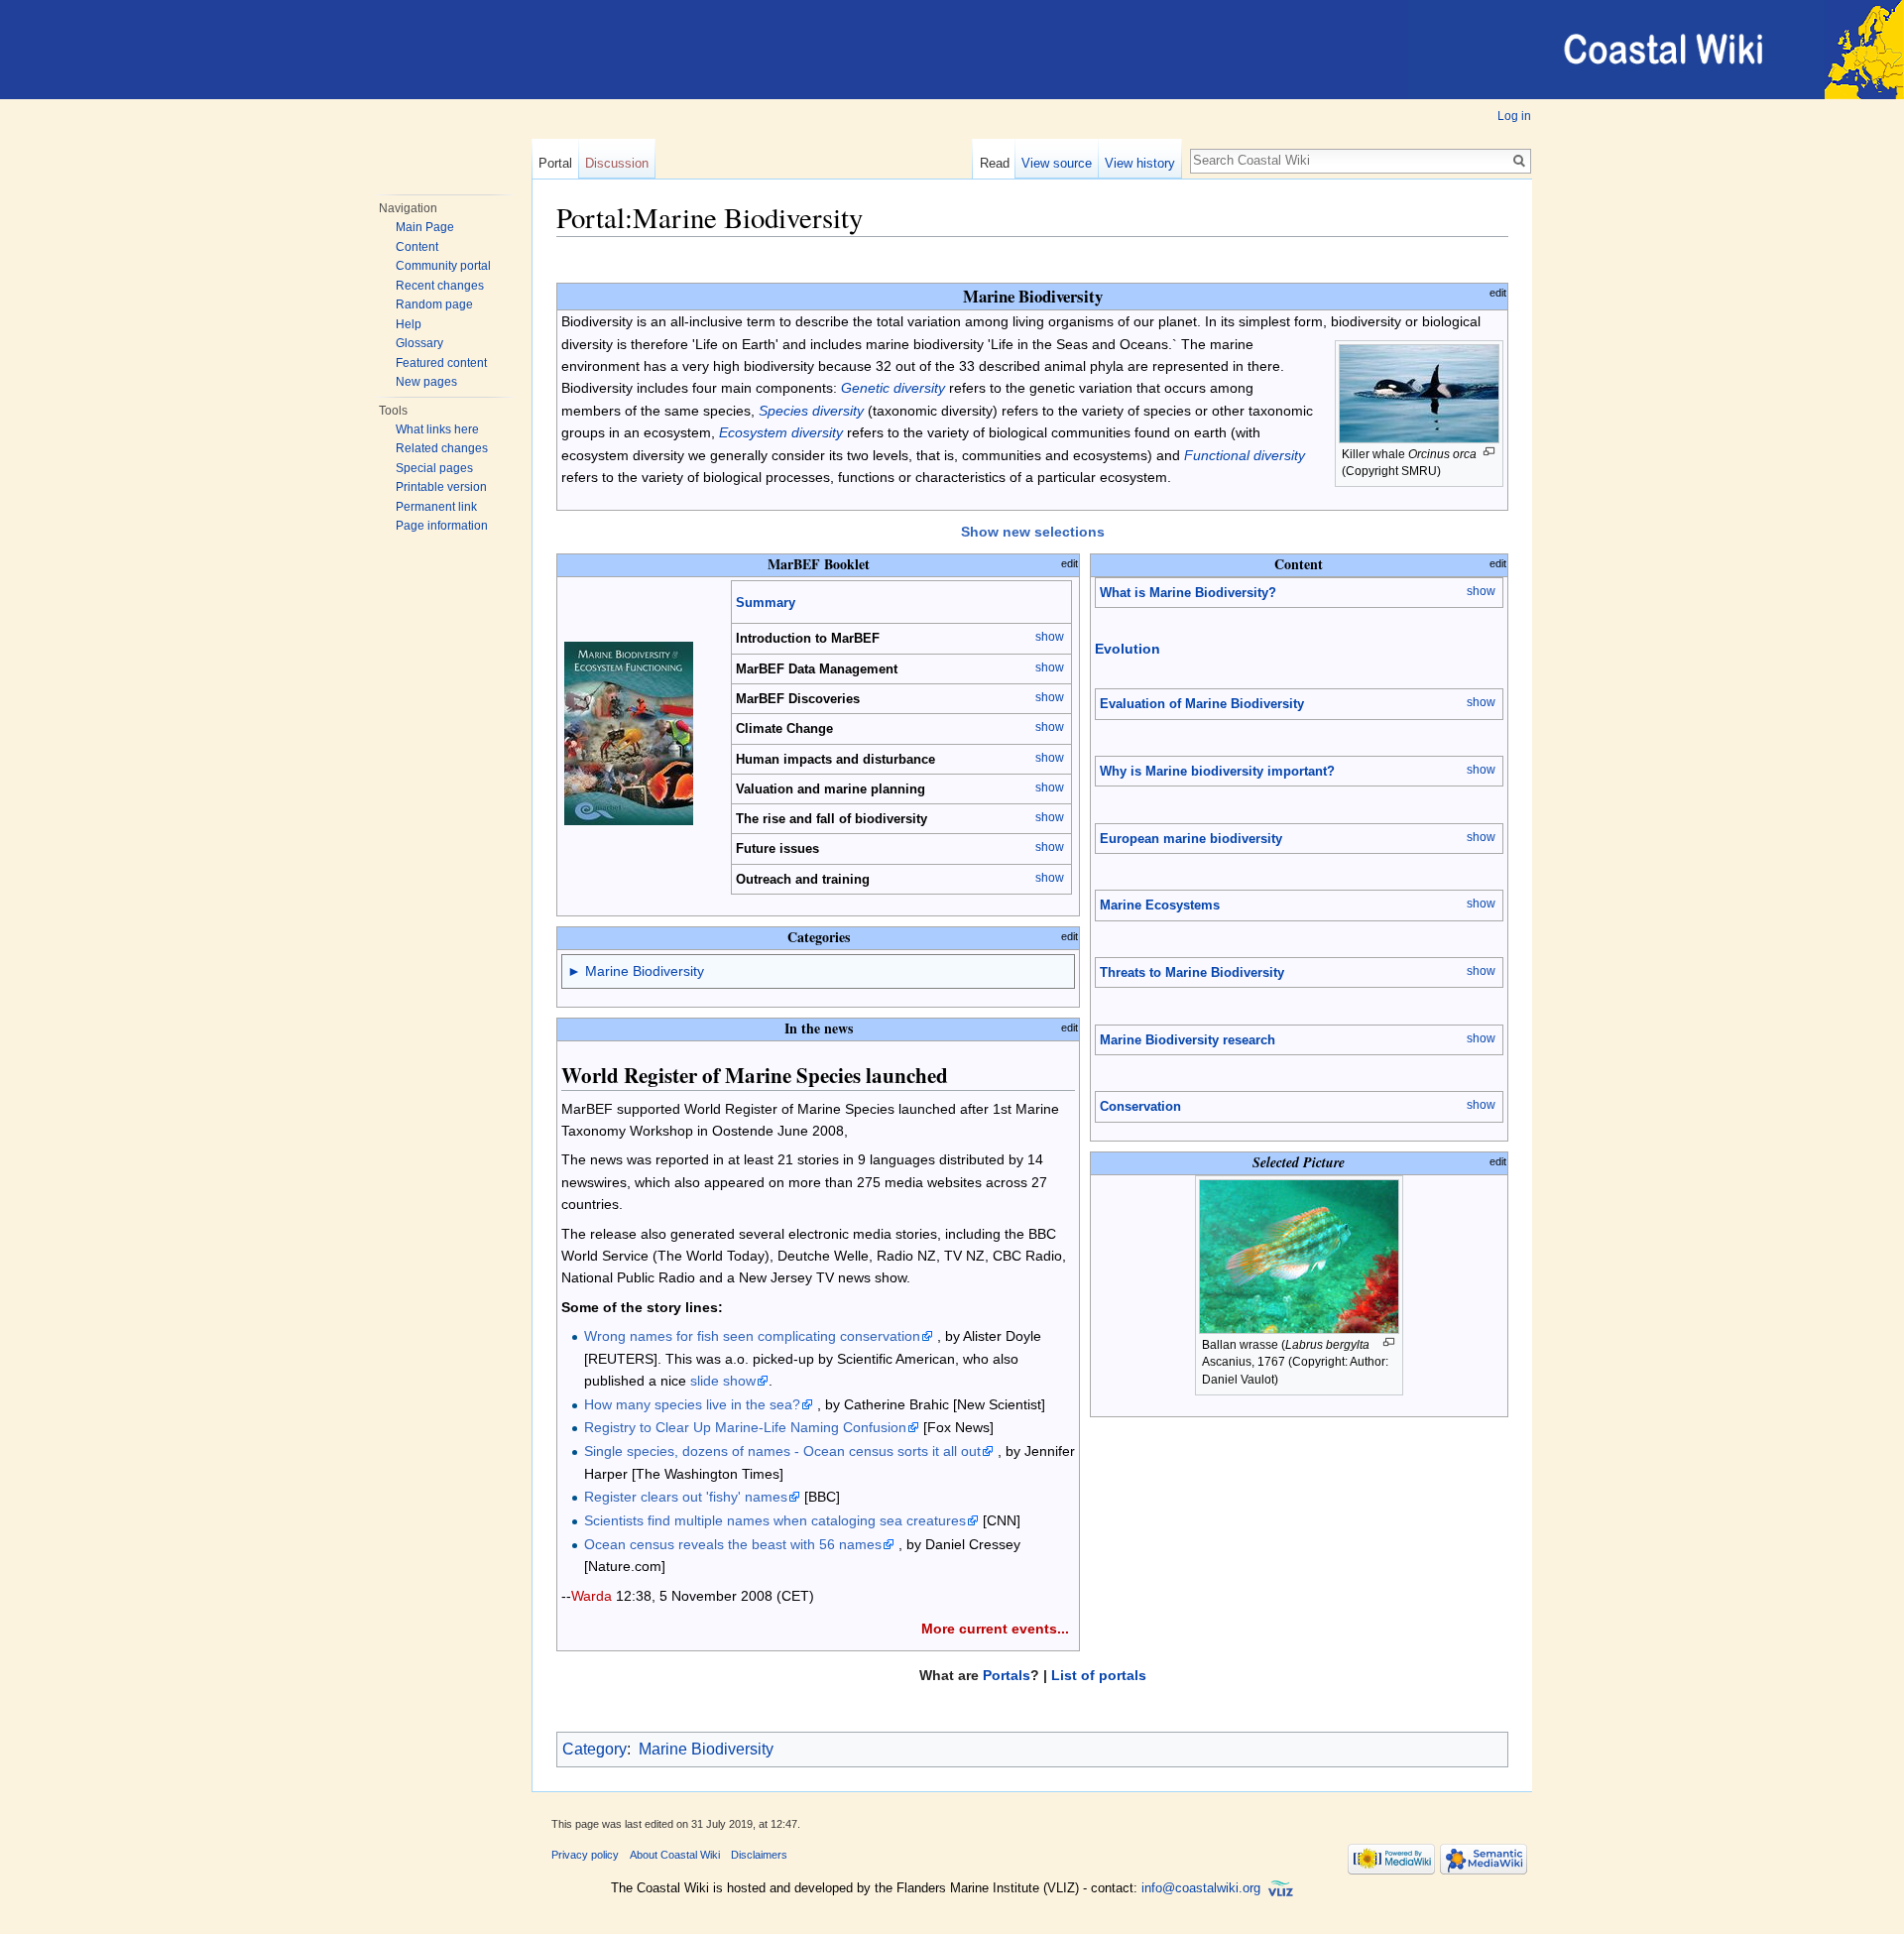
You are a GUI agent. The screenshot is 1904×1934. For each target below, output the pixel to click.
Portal (555, 163)
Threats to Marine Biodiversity (1192, 972)
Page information (442, 526)
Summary (766, 603)
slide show (723, 1381)
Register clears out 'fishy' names (686, 1497)
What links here (437, 429)
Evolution (1128, 649)
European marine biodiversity (1191, 839)
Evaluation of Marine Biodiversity (1202, 704)
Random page (434, 304)
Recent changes (440, 286)
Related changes (442, 448)
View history (1140, 163)
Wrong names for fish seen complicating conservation (752, 1336)
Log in (1514, 116)
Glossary (419, 343)
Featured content (441, 363)
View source (1057, 163)
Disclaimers (759, 1855)
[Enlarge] (1489, 452)
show (1050, 637)
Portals (1007, 1675)
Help (409, 324)
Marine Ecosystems (1160, 905)
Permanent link (436, 507)
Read (995, 163)
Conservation (1140, 1106)
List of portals (1099, 1675)
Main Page (425, 227)
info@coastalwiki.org (1201, 1888)
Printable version (441, 487)
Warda (592, 1596)
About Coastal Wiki (675, 1855)
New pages (426, 382)
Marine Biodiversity (645, 971)
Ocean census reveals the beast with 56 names (733, 1544)
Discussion (617, 163)
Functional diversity (1245, 455)
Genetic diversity (893, 388)
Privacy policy (585, 1855)
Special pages (434, 468)
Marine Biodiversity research (1188, 1040)
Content (417, 247)
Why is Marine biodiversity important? (1217, 771)
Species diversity (811, 411)
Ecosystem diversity (781, 432)
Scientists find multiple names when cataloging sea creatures (775, 1520)
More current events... (995, 1629)
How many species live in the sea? (692, 1404)
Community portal (443, 266)
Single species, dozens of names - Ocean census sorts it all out (782, 1451)
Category (595, 1749)
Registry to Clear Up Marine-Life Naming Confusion (745, 1427)
